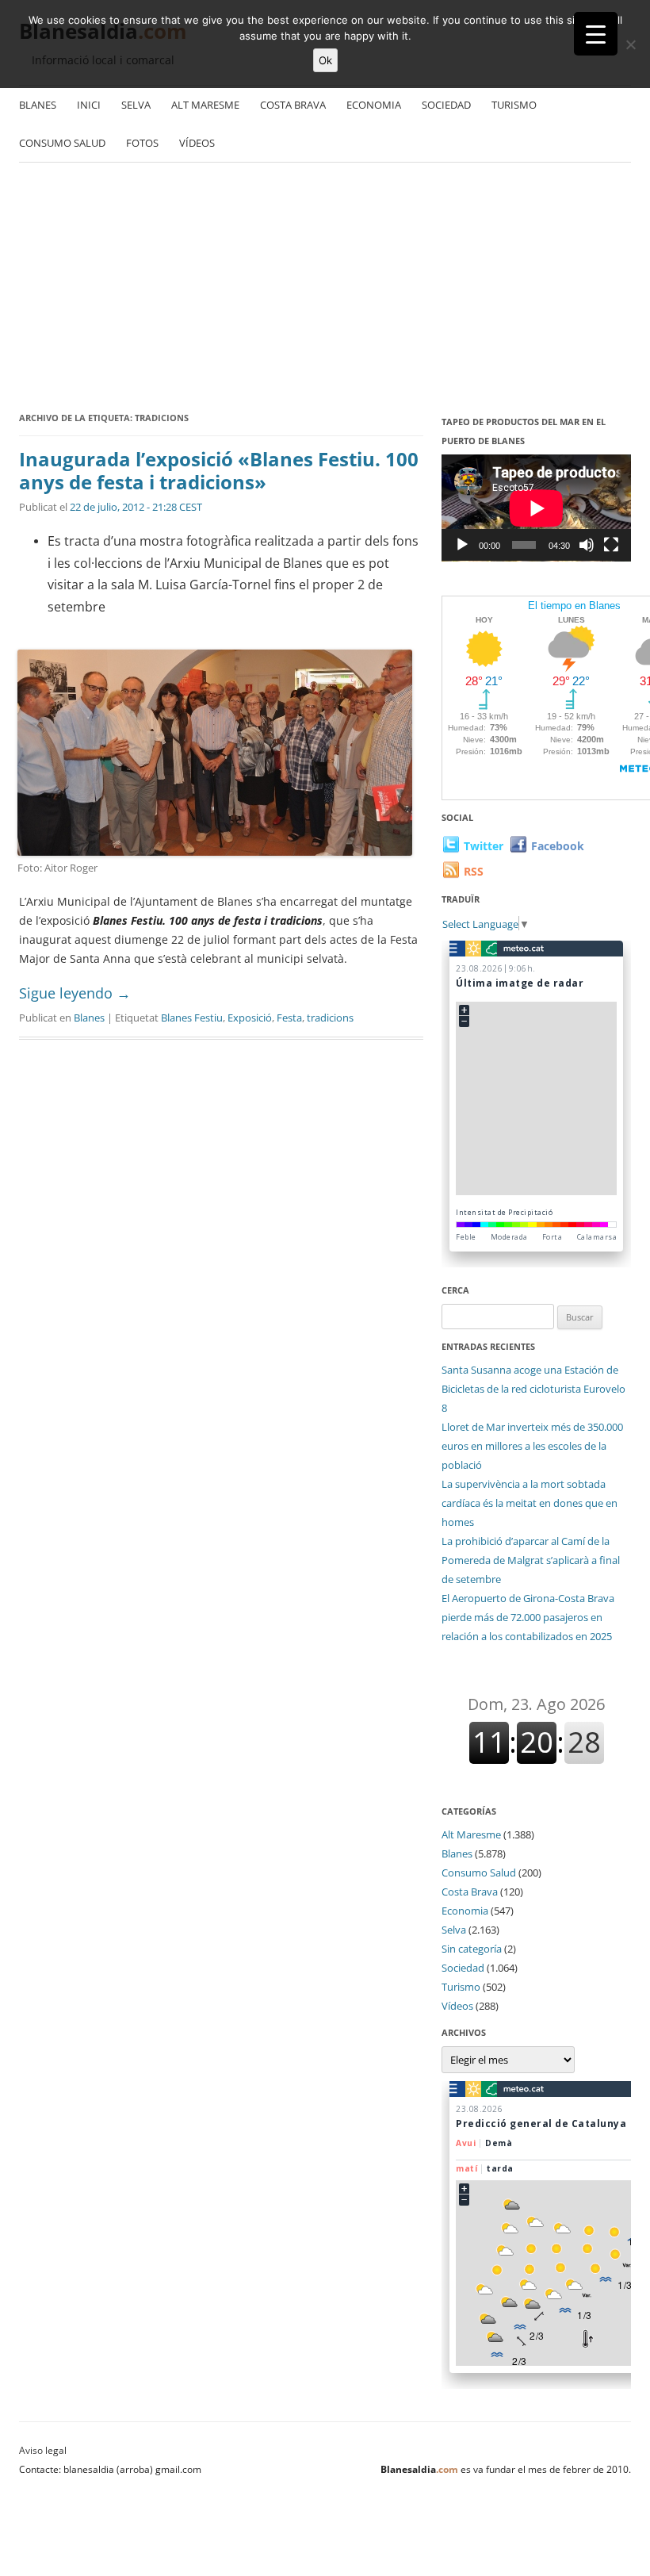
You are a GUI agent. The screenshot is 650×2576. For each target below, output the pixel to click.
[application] (536, 508)
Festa (289, 1018)
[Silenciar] (587, 545)
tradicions (330, 1018)
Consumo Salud (62, 143)
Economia (374, 105)
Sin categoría (472, 1949)
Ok (325, 60)
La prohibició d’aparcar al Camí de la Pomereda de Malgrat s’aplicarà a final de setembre (531, 1560)
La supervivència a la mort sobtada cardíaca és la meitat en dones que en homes (530, 1503)
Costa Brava (293, 105)
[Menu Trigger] (596, 34)
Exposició (250, 1018)
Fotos (142, 143)
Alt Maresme (205, 105)
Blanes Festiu (192, 1018)
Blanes (38, 105)
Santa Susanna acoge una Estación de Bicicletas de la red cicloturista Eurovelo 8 (533, 1389)
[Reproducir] (462, 545)
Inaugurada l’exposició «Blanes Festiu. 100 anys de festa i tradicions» (219, 470)
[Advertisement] (325, 289)
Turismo (514, 105)
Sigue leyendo (75, 993)
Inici (89, 105)
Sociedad (446, 105)
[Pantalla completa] (611, 545)
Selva (136, 105)
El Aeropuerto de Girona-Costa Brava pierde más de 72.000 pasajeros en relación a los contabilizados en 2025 (528, 1617)
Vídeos (197, 143)
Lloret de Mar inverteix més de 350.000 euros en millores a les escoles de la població (532, 1446)
